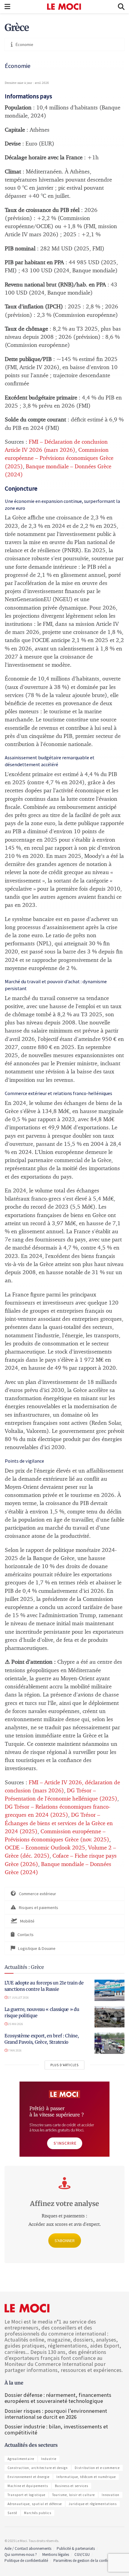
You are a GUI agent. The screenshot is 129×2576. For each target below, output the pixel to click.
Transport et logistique (26, 2495)
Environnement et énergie (28, 2477)
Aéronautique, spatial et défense (35, 2504)
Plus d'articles (64, 2065)
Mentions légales (56, 2555)
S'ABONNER (65, 2241)
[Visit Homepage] (64, 7)
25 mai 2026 (15, 2024)
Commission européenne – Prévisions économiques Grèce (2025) (59, 458)
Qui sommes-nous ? (21, 2555)
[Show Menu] (7, 7)
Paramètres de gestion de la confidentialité (88, 2561)
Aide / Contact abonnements (28, 2548)
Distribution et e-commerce (97, 2468)
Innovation (111, 2495)
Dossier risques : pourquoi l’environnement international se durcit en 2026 (56, 2414)
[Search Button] (121, 7)
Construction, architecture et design (38, 2468)
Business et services (72, 2486)
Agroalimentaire (21, 2459)
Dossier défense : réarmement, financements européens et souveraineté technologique (58, 2398)
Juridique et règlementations (93, 2504)
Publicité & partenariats (76, 2548)
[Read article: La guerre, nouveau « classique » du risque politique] (109, 2017)
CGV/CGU (82, 2555)
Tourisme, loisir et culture (73, 2495)
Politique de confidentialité (26, 2561)
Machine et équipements (28, 2486)
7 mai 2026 (15, 2050)
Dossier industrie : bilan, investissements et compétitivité (56, 2429)
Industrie (49, 2459)
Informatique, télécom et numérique (86, 2477)
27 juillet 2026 (18, 1998)
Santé (12, 2513)
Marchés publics (38, 2513)
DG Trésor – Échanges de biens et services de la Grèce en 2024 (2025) (59, 1823)
